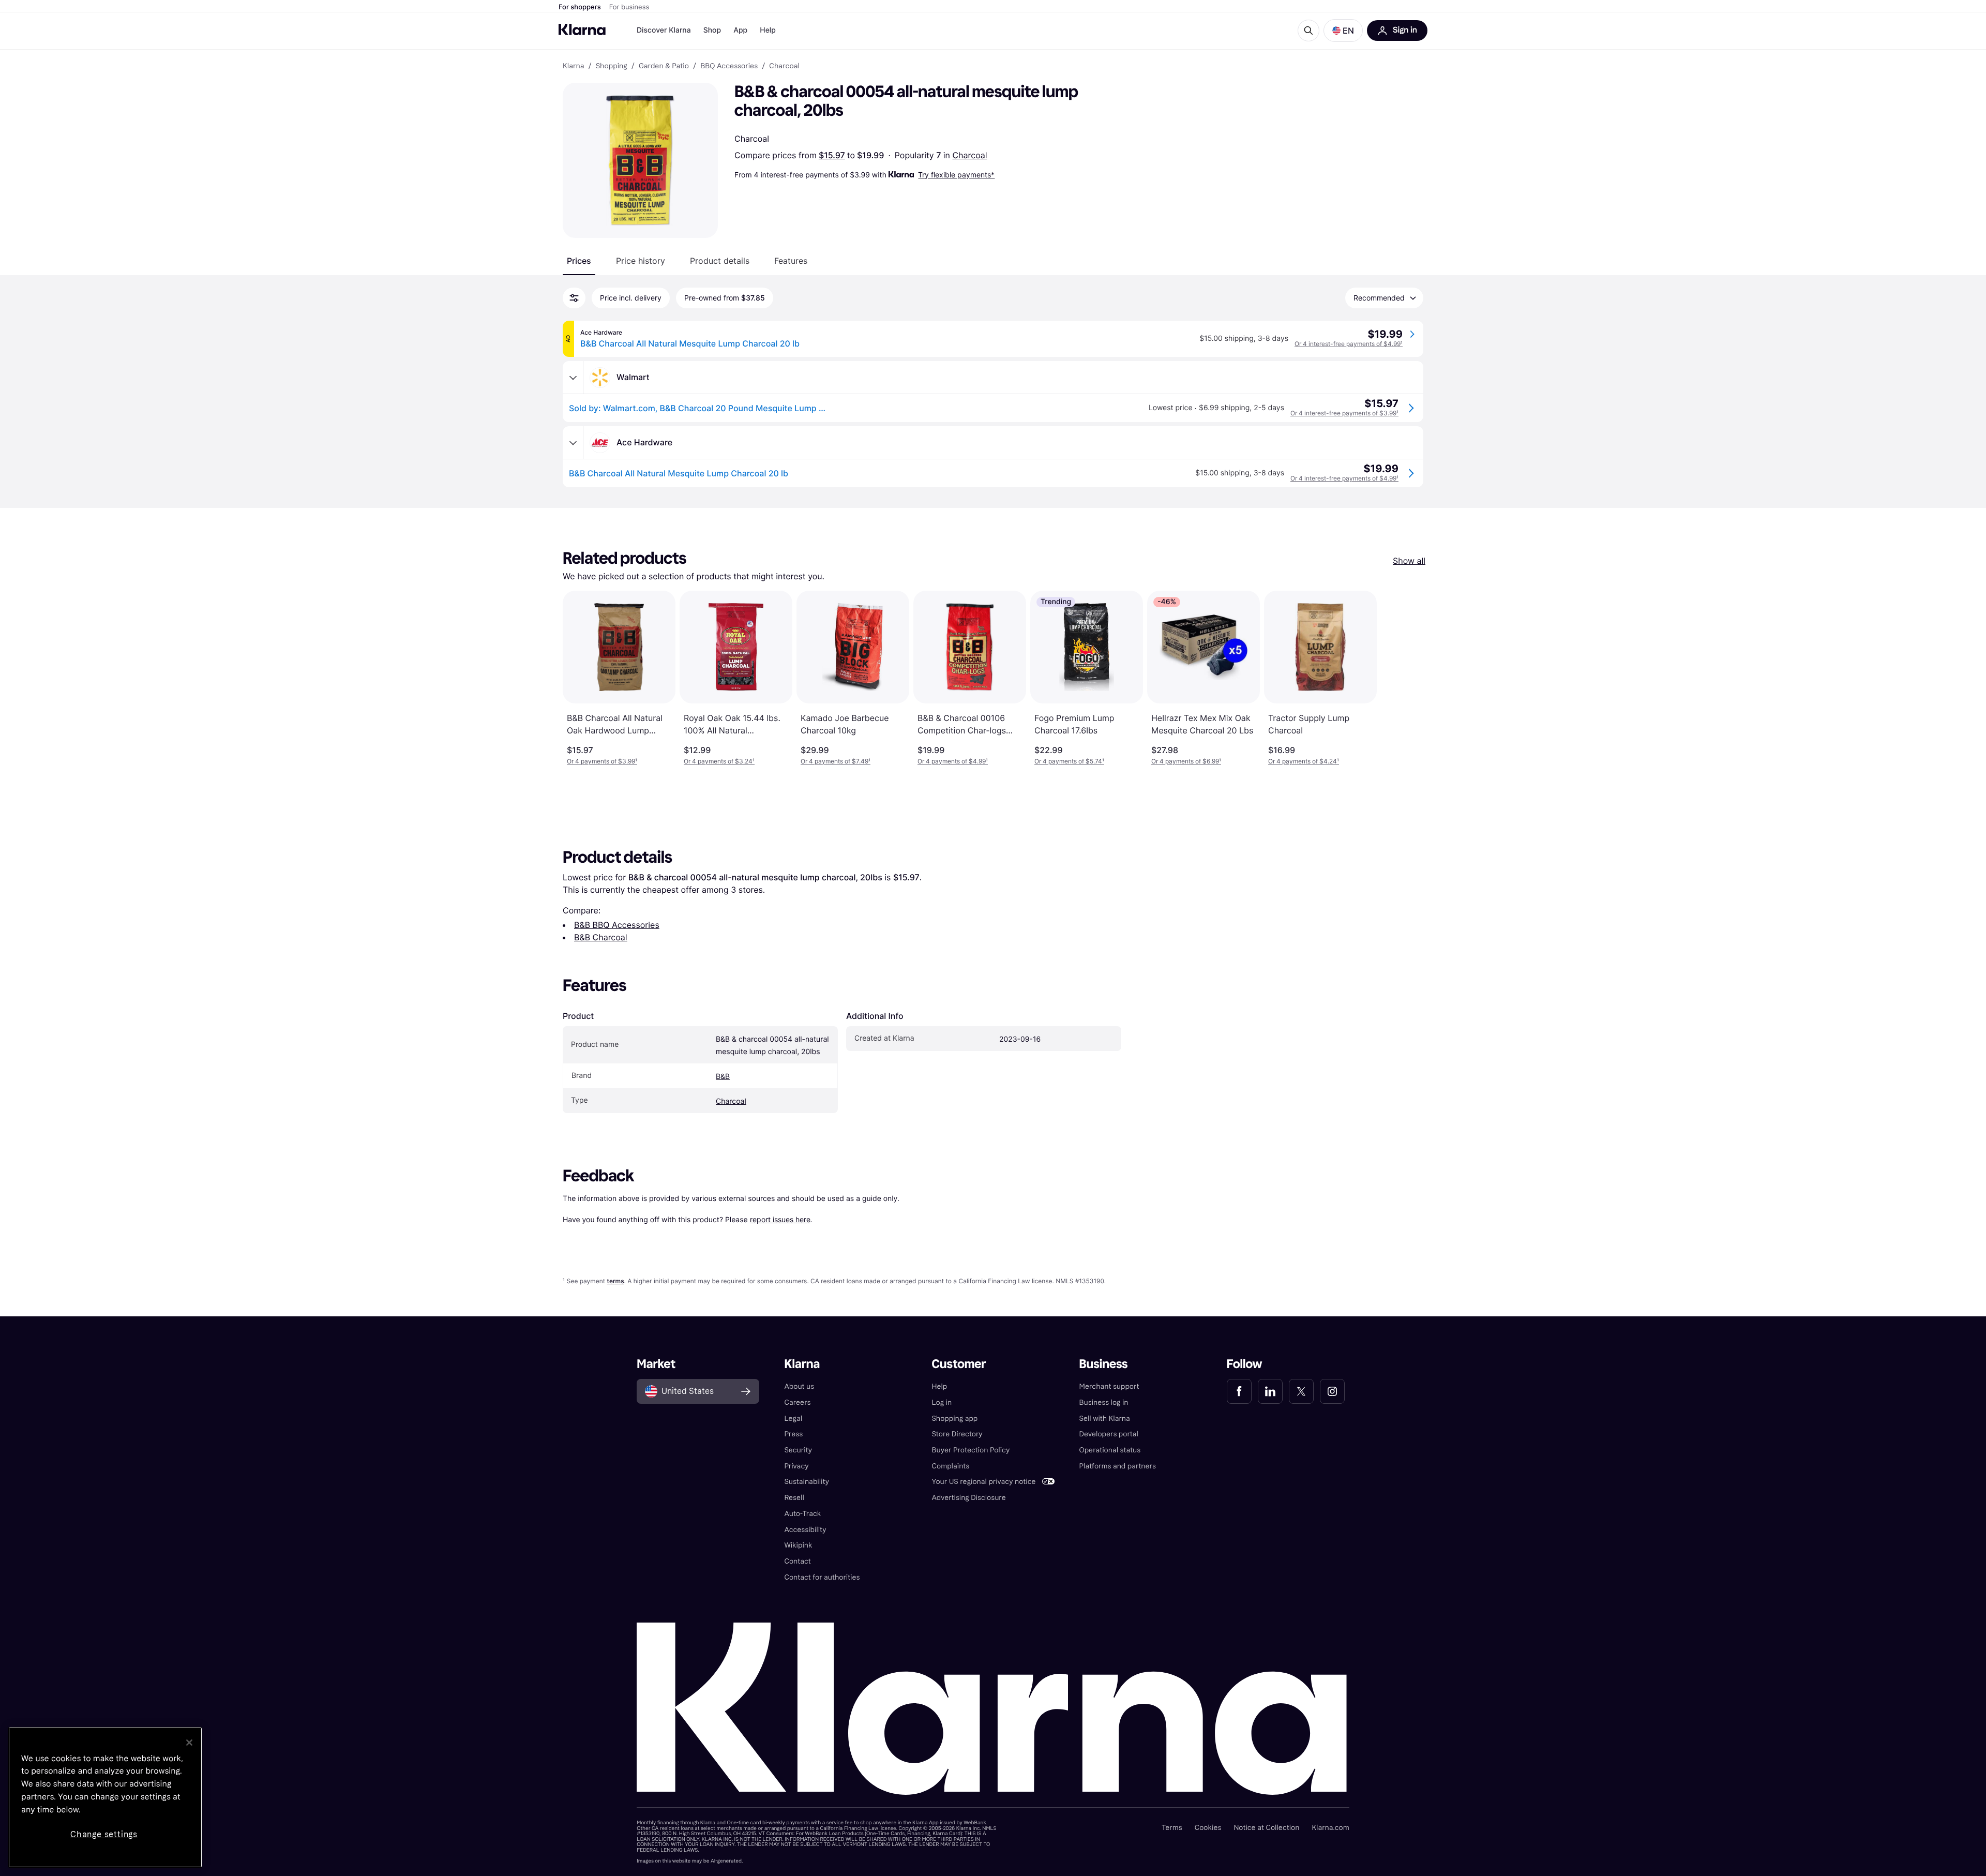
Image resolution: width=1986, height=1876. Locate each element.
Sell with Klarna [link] (1105, 1419)
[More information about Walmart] (573, 378)
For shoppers (580, 7)
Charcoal (969, 155)
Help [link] (939, 1386)
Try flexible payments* (956, 175)
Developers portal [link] (1109, 1434)
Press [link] (793, 1434)
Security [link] (798, 1450)
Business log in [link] (1104, 1402)
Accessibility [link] (805, 1530)
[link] (1239, 1391)
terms (615, 1281)
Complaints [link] (950, 1466)
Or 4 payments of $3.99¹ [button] (602, 761)
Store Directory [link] (957, 1434)
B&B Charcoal (601, 937)
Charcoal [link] (784, 66)
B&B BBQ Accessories (617, 925)
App (740, 30)
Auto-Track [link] (802, 1514)
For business (629, 7)
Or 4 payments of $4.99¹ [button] (953, 761)
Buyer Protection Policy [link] (971, 1450)
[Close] (189, 1743)
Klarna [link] (573, 66)
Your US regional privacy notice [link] (983, 1482)
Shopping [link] (612, 66)
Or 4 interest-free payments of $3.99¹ (1344, 413)
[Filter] (574, 298)
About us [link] (799, 1386)
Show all (1409, 561)
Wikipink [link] (798, 1545)
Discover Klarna (664, 30)
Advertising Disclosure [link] (968, 1498)
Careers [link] (797, 1402)
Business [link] (1104, 1364)
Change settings (104, 1834)
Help (768, 30)
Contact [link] (797, 1561)
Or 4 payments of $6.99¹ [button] (1186, 761)
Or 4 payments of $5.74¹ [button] (1069, 761)
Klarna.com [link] (1330, 1828)
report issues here (780, 1219)
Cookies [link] (1208, 1828)
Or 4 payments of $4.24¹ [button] (1304, 761)
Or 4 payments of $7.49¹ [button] (836, 761)
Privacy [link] (796, 1466)
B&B (723, 1077)
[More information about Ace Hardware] (573, 443)
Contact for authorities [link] (822, 1577)
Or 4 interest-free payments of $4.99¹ (1349, 344)
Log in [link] (942, 1402)
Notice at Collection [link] (1266, 1828)
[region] (105, 1797)
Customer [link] (959, 1364)
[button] (1343, 31)
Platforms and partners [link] (1118, 1466)
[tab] (579, 261)
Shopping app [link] (954, 1419)
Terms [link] (1172, 1828)
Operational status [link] (1110, 1450)
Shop (712, 30)
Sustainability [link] (807, 1482)
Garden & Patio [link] (664, 66)
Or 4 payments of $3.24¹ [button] (719, 761)
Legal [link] (793, 1419)
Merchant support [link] (1109, 1386)
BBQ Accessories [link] (729, 66)
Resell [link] (794, 1498)
